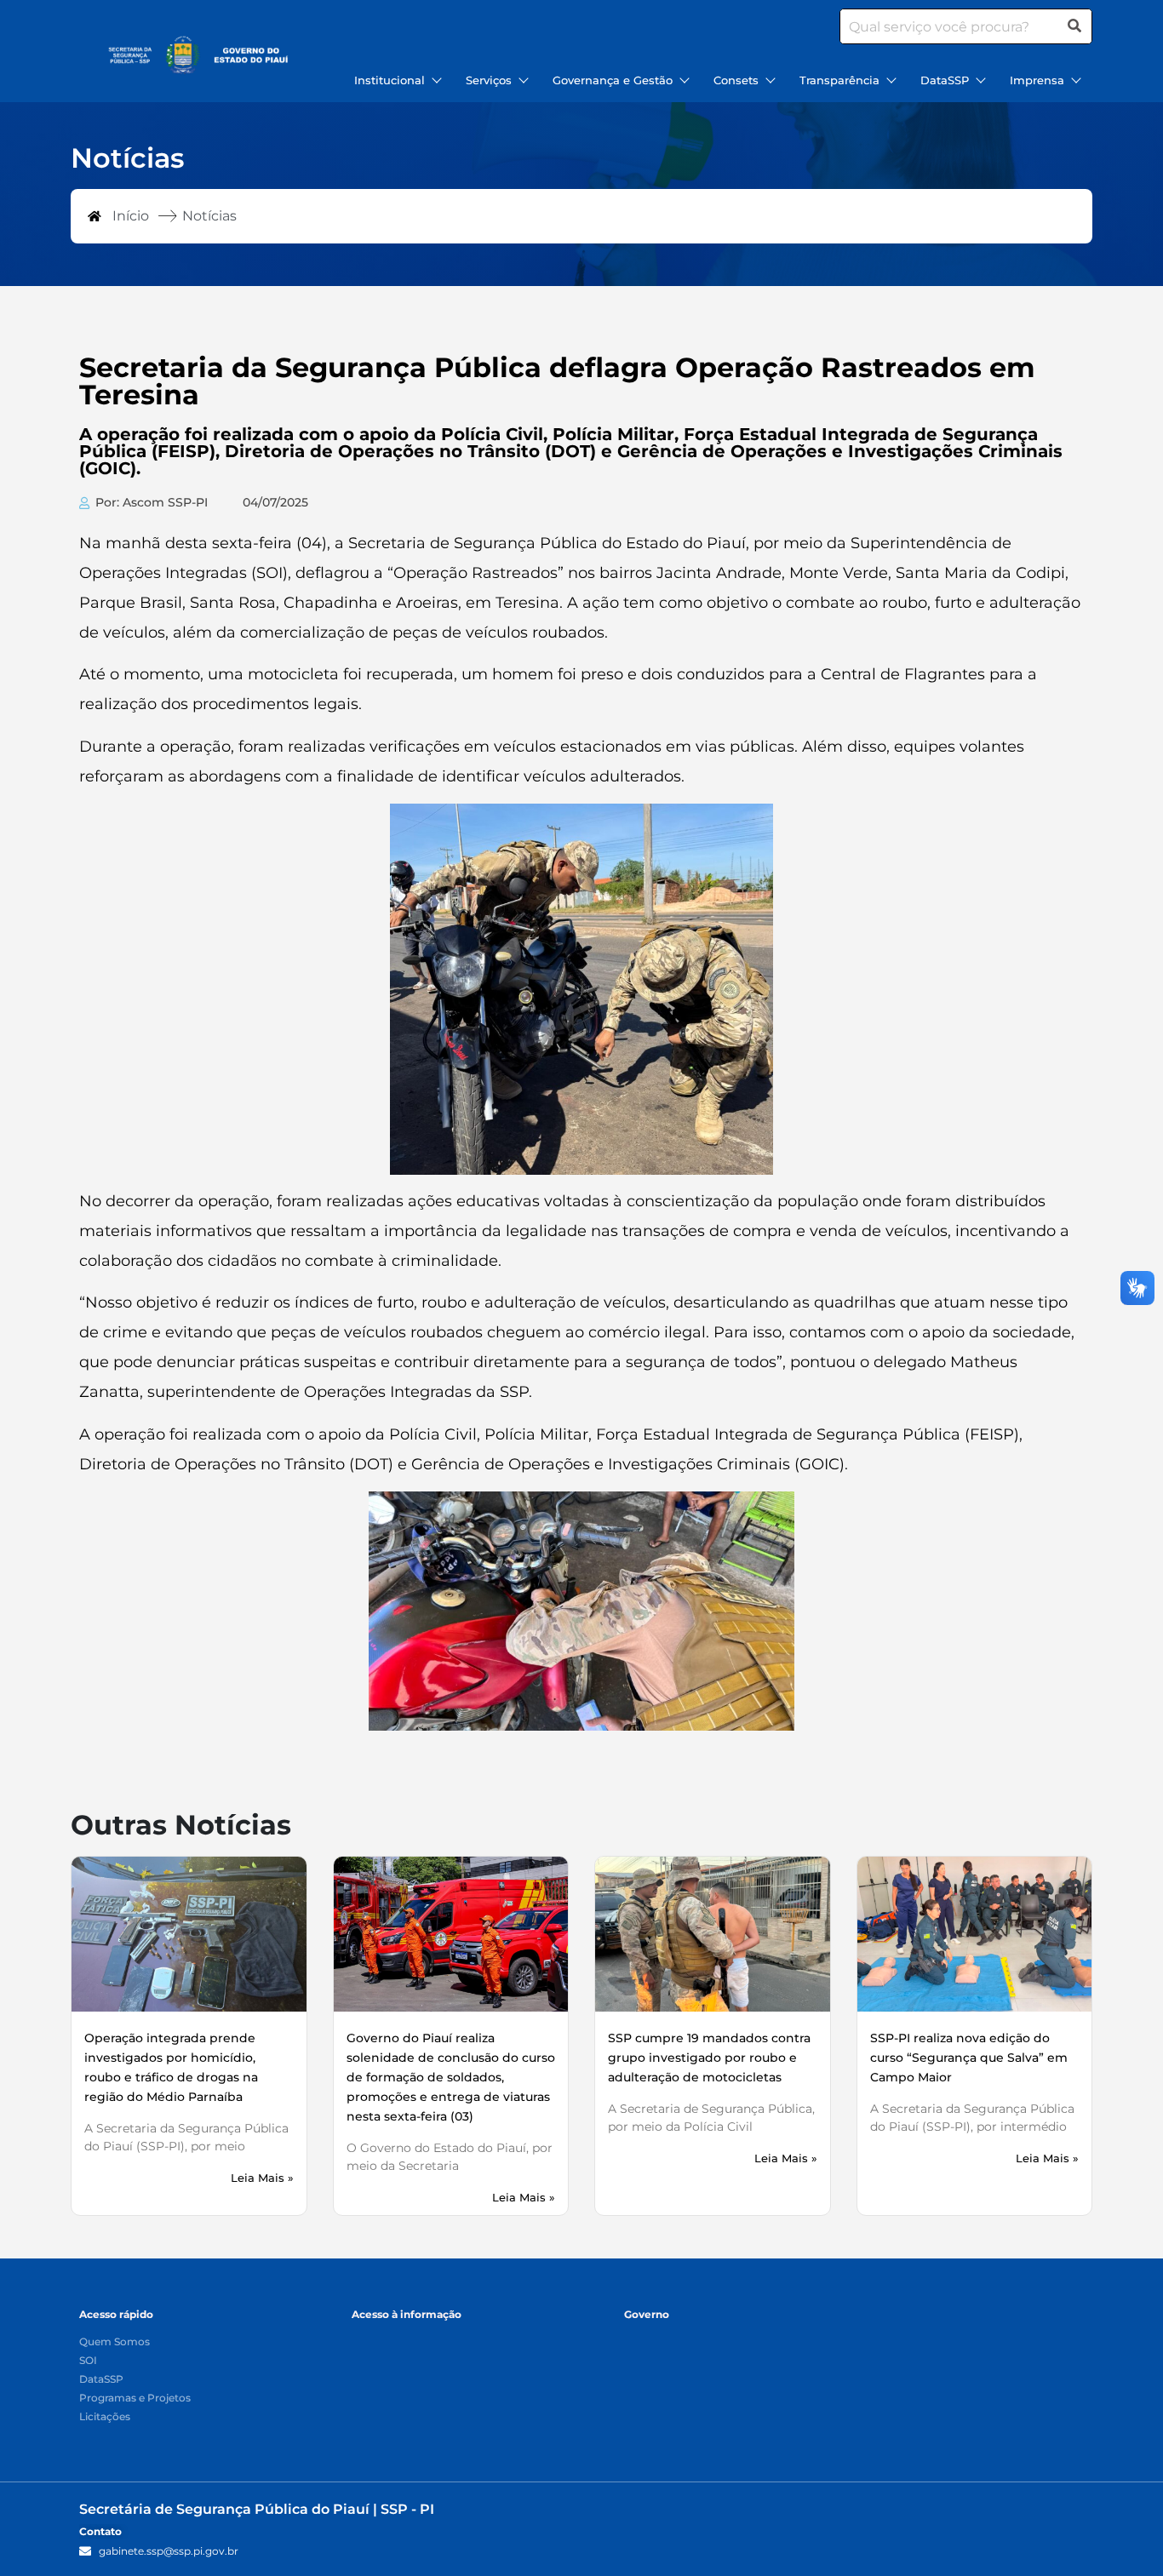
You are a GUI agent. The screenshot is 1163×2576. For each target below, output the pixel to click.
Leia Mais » (262, 2178)
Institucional (390, 80)
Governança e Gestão (613, 80)
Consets (736, 80)
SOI (88, 2361)
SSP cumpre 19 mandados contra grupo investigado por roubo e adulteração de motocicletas (709, 2058)
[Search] (1074, 26)
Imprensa (1037, 80)
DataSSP (945, 80)
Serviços (489, 80)
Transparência (839, 80)
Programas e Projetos (135, 2399)
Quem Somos (115, 2342)
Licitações (105, 2417)
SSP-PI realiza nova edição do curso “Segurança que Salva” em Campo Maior (969, 2058)
